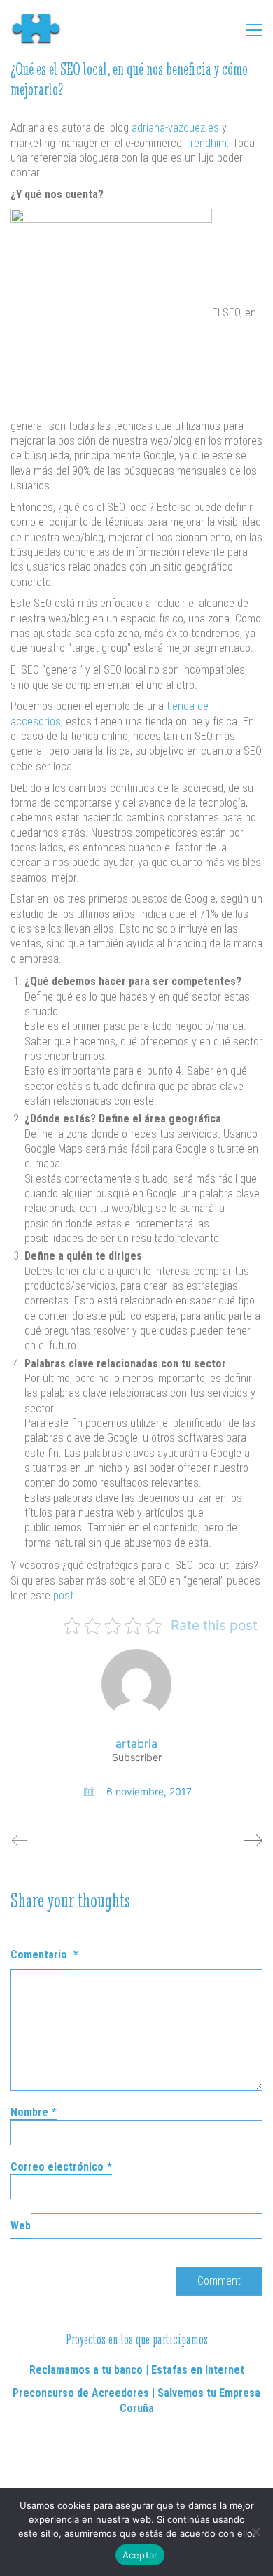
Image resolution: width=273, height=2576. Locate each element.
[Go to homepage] (42, 30)
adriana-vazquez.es (175, 128)
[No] (255, 2532)
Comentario (44, 1955)
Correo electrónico (61, 2167)
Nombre (34, 2112)
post (63, 1595)
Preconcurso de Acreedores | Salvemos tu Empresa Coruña (136, 2400)
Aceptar (140, 2555)
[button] (254, 30)
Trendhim (206, 143)
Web (21, 2226)
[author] (136, 1684)
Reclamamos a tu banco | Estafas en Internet (137, 2370)
